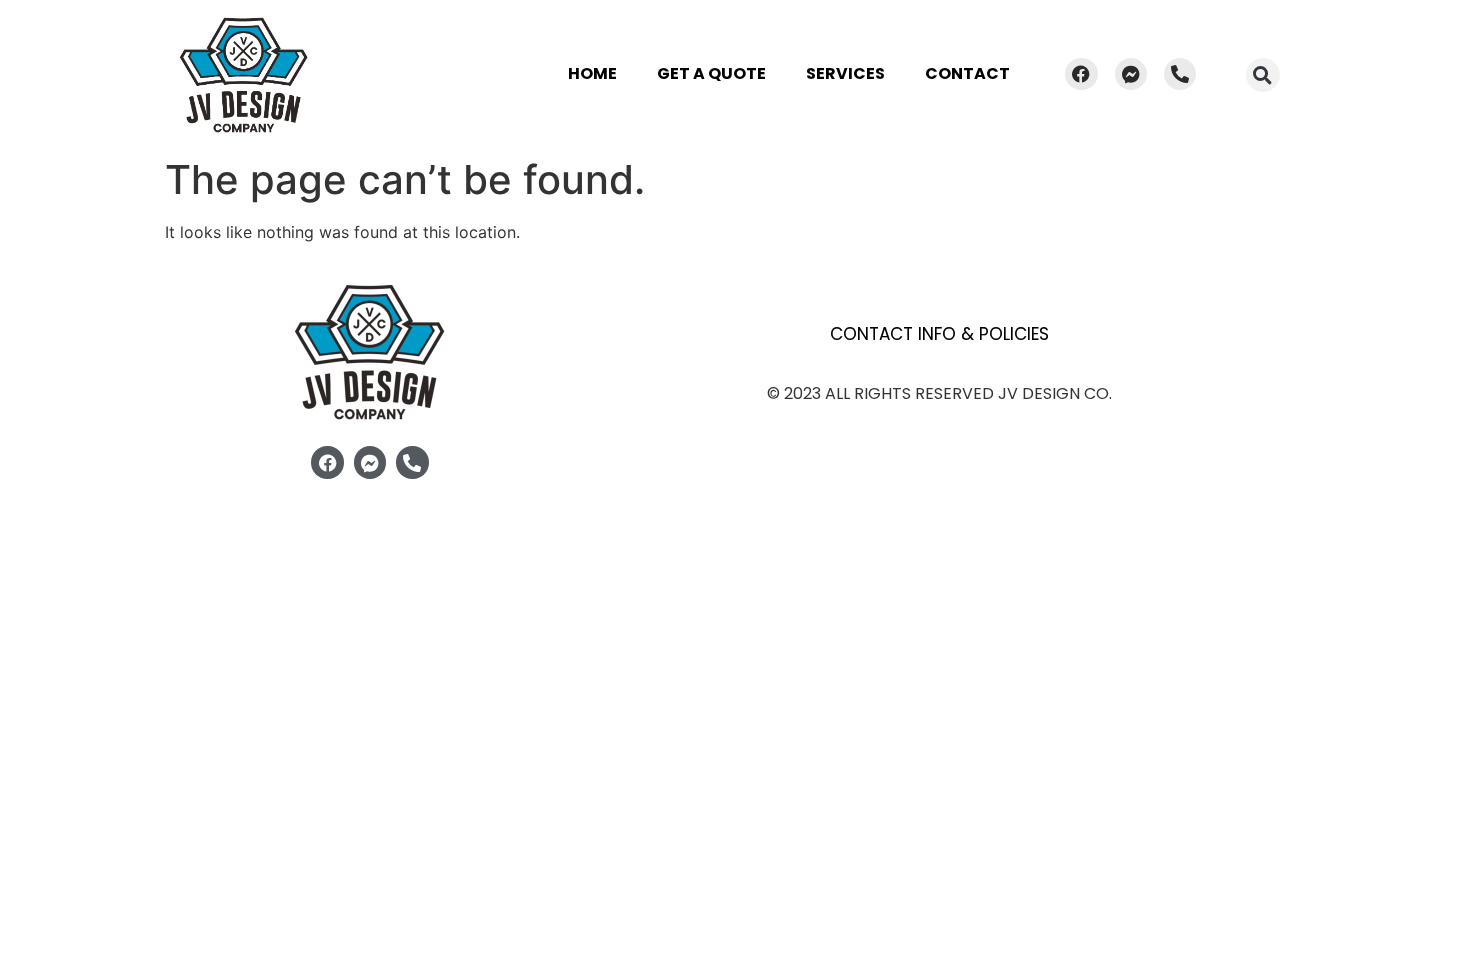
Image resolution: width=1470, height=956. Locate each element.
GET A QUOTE (711, 73)
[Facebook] (1081, 74)
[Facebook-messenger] (1131, 74)
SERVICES (845, 73)
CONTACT (967, 73)
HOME (592, 73)
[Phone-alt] (1180, 74)
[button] (1263, 75)
